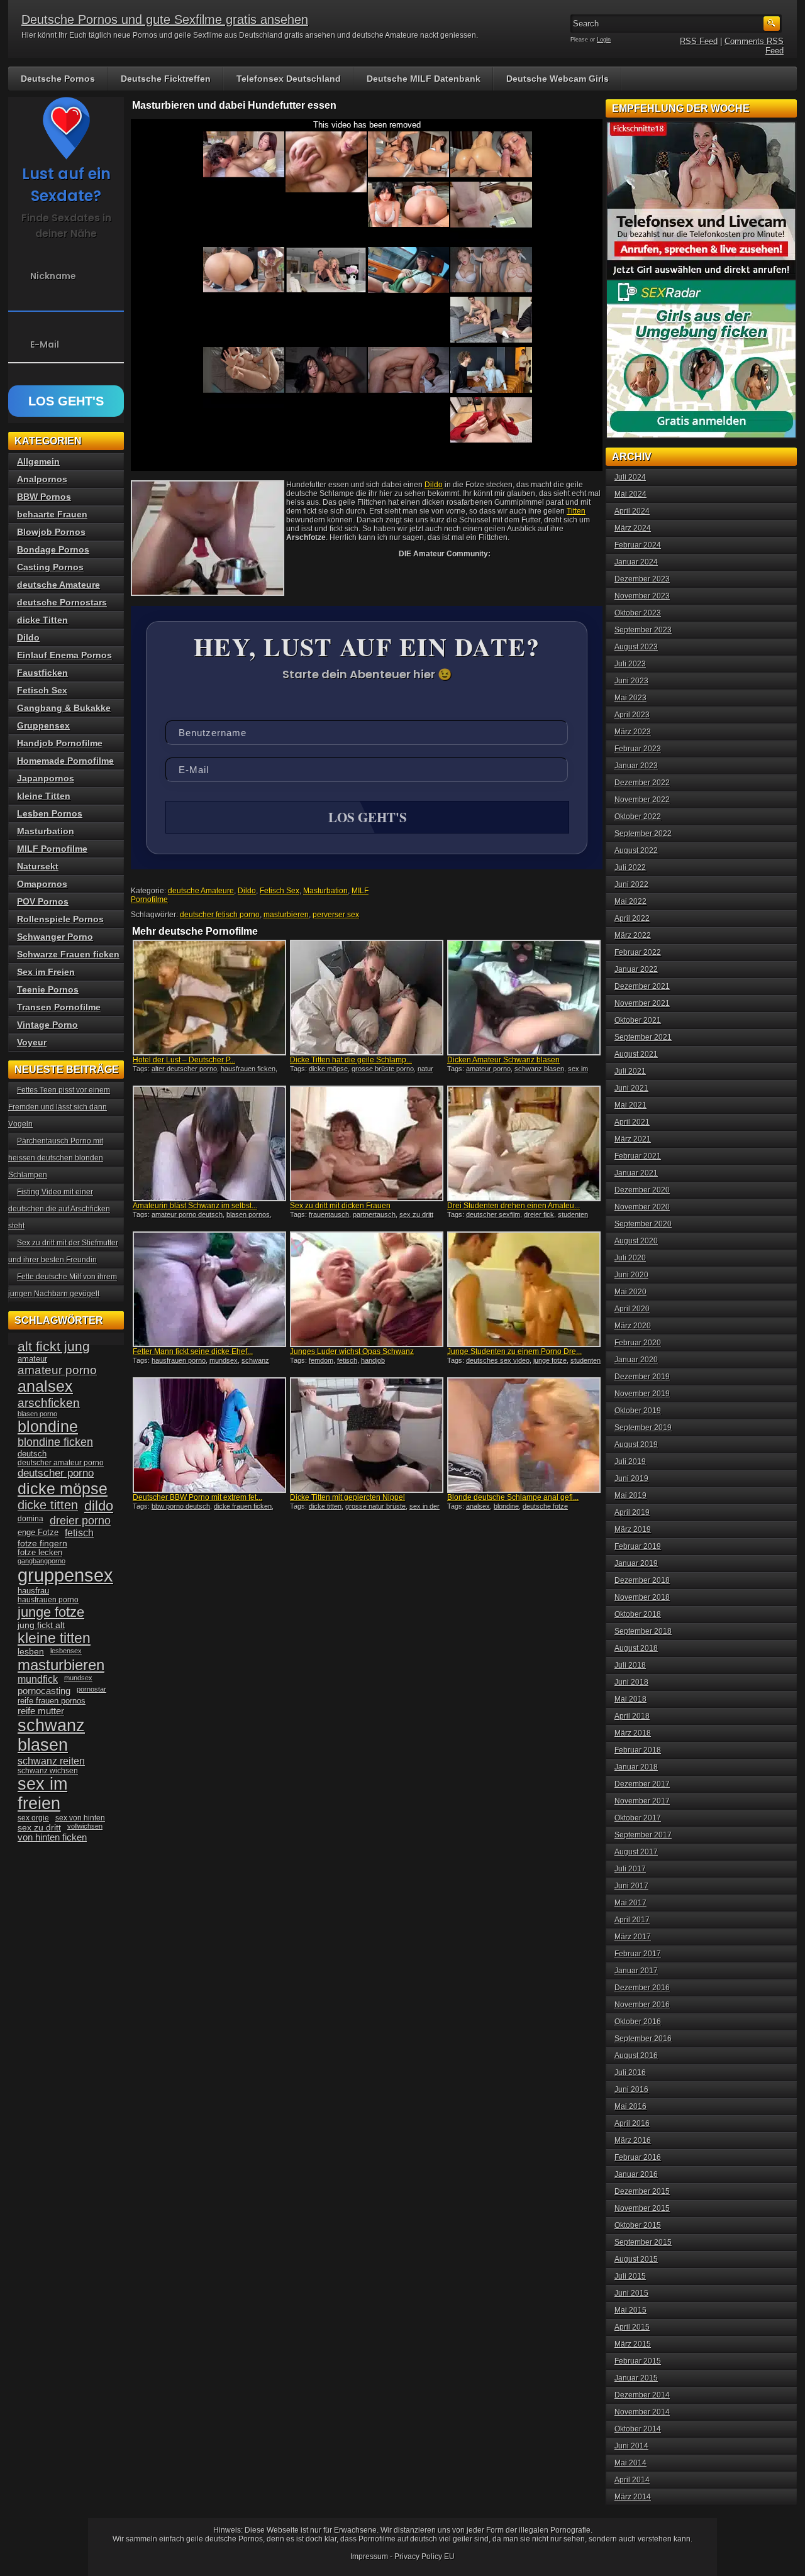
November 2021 (642, 1003)
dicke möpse (328, 1069)
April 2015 (632, 2327)
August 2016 (636, 2056)
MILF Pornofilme (52, 849)
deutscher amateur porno (61, 1463)
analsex (478, 1506)
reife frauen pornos (52, 1701)
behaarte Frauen (52, 514)
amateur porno (488, 1069)
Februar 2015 (638, 2361)
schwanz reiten (51, 1761)
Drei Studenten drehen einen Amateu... (514, 1206)
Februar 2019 (638, 1546)
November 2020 (642, 1207)
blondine (506, 1506)
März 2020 (633, 1326)
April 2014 (632, 2480)
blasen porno (37, 1414)
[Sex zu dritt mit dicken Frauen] (367, 1143)
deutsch (32, 1454)
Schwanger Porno (55, 937)
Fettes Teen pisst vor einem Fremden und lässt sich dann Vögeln (59, 1107)
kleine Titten (44, 796)
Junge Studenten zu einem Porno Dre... (514, 1351)
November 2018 (642, 1597)
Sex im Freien (46, 972)
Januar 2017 (636, 1971)
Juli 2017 (630, 1869)
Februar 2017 (638, 1954)
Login (604, 40)
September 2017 (643, 1835)
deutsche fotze (545, 1506)
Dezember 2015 (642, 2191)
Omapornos (42, 884)
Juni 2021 (631, 1088)
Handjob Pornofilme (60, 743)
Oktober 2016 (638, 2022)
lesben (31, 1652)
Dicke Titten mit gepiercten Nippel (347, 1497)
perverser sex (336, 915)
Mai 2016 (630, 2106)
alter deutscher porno (184, 1069)
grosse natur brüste (375, 1506)
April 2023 (632, 715)
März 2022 (633, 935)
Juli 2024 (630, 477)
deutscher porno (56, 1473)
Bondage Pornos (53, 549)
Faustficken (42, 673)
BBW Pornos (44, 497)
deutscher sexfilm (493, 1214)
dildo (99, 1506)
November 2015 (642, 2208)
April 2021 (632, 1122)
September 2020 (643, 1224)
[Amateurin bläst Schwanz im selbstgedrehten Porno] (209, 1143)
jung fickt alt (41, 1625)
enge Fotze (38, 1532)
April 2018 (632, 1716)
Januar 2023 (636, 766)
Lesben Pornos (50, 813)
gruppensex (65, 1575)
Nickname (53, 276)
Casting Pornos (50, 567)
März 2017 (633, 1937)
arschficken (49, 1402)
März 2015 (633, 2344)
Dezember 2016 (642, 1988)
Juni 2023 (631, 681)
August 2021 (636, 1054)
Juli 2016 (630, 2072)
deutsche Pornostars (62, 602)
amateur (32, 1359)
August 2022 (636, 850)
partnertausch (374, 1214)
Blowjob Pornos (51, 532)
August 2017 (636, 1852)
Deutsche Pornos (58, 79)
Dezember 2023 (642, 579)
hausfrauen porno (179, 1360)
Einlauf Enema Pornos (64, 655)
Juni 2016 (631, 2089)
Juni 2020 (631, 1275)
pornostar (92, 1689)
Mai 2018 (630, 1699)
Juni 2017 (631, 1886)
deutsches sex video (498, 1360)
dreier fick (539, 1214)
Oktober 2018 (638, 1614)
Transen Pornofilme (59, 1007)
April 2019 (632, 1512)
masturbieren (286, 915)
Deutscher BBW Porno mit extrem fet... (197, 1497)
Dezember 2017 (642, 1784)
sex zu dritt (416, 1214)
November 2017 (642, 1801)
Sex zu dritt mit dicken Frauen (340, 1206)
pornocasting (44, 1691)
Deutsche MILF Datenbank (424, 79)
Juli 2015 (630, 2276)
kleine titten (54, 1638)
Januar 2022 (636, 969)
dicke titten (325, 1506)
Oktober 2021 (638, 1020)
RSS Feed (699, 41)
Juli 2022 (630, 867)
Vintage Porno (47, 1025)
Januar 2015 (636, 2378)
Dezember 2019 (642, 1377)
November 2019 (642, 1394)
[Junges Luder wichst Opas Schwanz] (367, 1289)
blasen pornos (248, 1214)
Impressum (369, 2557)
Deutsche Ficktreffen (166, 79)
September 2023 (643, 630)
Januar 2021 (636, 1173)
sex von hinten (80, 1818)
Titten (576, 511)
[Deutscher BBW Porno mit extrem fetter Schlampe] (209, 1435)
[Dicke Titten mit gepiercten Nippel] (367, 1435)
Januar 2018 (636, 1767)
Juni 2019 (631, 1478)
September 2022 (643, 834)
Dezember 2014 (642, 2395)
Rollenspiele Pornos (60, 919)
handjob (373, 1360)
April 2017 (632, 1920)
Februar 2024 (638, 545)
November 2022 (642, 800)
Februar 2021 (638, 1156)
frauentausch (329, 1214)
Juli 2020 (630, 1258)
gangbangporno (42, 1561)
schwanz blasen (539, 1069)
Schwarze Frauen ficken (68, 954)
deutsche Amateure (201, 891)
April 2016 (632, 2123)
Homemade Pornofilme (65, 761)
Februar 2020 (638, 1343)
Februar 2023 (638, 749)
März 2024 (633, 528)
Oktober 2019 (638, 1411)
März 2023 (633, 732)
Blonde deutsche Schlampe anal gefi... (513, 1497)
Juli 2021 (630, 1071)
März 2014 (633, 2497)
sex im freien (42, 1794)
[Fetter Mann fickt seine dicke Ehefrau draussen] (209, 1289)
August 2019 (636, 1445)
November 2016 (642, 2005)
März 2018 (633, 1733)
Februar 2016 (638, 2157)
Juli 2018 (630, 1665)
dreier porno (80, 1521)
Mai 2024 (630, 494)
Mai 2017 (630, 1903)
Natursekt (38, 866)
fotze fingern (42, 1544)
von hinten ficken (52, 1837)
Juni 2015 (631, 2293)
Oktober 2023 (638, 613)
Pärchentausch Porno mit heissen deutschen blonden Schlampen (56, 1158)
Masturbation (325, 891)
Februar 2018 (638, 1750)
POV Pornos (43, 901)
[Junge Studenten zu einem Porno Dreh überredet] (524, 1289)
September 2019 (643, 1428)
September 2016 (643, 2039)
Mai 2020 (630, 1292)
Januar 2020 (636, 1360)
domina (31, 1519)
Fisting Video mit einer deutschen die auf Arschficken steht (59, 1209)
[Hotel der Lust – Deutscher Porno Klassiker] (209, 998)
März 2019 (633, 1529)
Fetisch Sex (280, 891)
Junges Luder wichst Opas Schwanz (352, 1351)
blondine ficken (55, 1442)
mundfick (38, 1679)
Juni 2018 (631, 1682)
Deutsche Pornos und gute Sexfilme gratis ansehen (165, 19)
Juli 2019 (630, 1461)
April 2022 (632, 918)
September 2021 (643, 1037)
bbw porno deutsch (181, 1506)
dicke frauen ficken (243, 1506)
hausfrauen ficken (248, 1069)
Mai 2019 (630, 1495)
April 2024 (632, 511)
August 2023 (636, 647)
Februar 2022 (638, 952)
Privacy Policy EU (425, 2557)
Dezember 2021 (642, 986)
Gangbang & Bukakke (64, 708)
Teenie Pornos (48, 989)
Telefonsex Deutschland (289, 79)
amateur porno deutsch (187, 1214)
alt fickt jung (54, 1346)
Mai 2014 (630, 2463)
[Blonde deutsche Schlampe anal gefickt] (524, 1435)
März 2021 (633, 1139)
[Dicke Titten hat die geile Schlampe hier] (367, 998)
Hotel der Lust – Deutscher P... (184, 1060)
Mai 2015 (630, 2310)
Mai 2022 (630, 901)
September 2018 (643, 1631)
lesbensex (66, 1651)
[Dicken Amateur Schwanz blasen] (524, 998)
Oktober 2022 (638, 817)
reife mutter (41, 1711)
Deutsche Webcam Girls (558, 79)
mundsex (224, 1360)
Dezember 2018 (642, 1580)
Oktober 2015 (638, 2225)
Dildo (434, 485)
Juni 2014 (631, 2446)
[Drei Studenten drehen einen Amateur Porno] (524, 1143)
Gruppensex (43, 725)
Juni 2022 (631, 884)
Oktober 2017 (638, 1818)
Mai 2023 (630, 698)
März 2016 (633, 2140)
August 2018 (636, 1648)
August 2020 (636, 1241)
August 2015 (636, 2259)
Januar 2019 (636, 1563)
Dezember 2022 (642, 783)
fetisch (347, 1360)
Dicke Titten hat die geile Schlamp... (351, 1060)
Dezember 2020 (642, 1190)
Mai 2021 (630, 1105)
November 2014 (642, 2412)
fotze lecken (40, 1553)
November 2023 (642, 596)
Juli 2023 (630, 664)
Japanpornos (46, 778)
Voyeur (32, 1042)
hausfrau (33, 1591)
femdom (321, 1360)
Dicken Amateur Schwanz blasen (503, 1060)
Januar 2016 (636, 2174)
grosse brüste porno (383, 1069)
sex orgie (33, 1818)
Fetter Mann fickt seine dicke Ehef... (193, 1351)
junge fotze (550, 1360)
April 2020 (632, 1309)
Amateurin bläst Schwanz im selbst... (195, 1206)
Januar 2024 (636, 562)
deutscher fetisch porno (220, 915)
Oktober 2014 (638, 2429)
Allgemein (38, 461)
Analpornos (42, 479)
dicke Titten (42, 620)
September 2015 (643, 2242)
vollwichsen (85, 1826)
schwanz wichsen (48, 1771)
